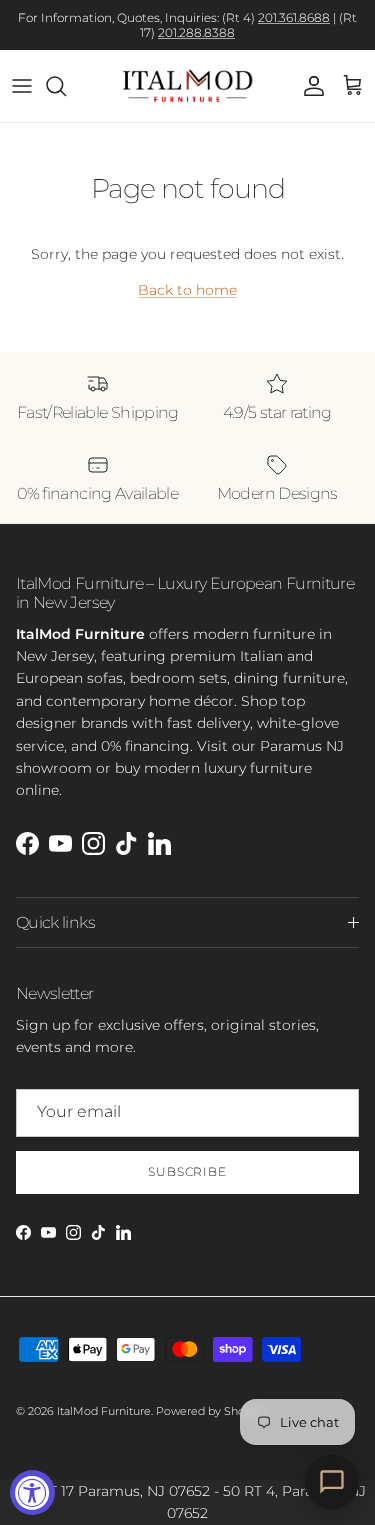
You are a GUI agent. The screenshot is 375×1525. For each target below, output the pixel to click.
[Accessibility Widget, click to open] (32, 1492)
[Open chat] (332, 1482)
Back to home (187, 290)
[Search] (66, 86)
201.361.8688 (294, 17)
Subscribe (188, 1171)
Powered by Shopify (210, 1411)
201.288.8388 (196, 32)
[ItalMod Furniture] (187, 86)
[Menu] (22, 86)
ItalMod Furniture (104, 1411)
